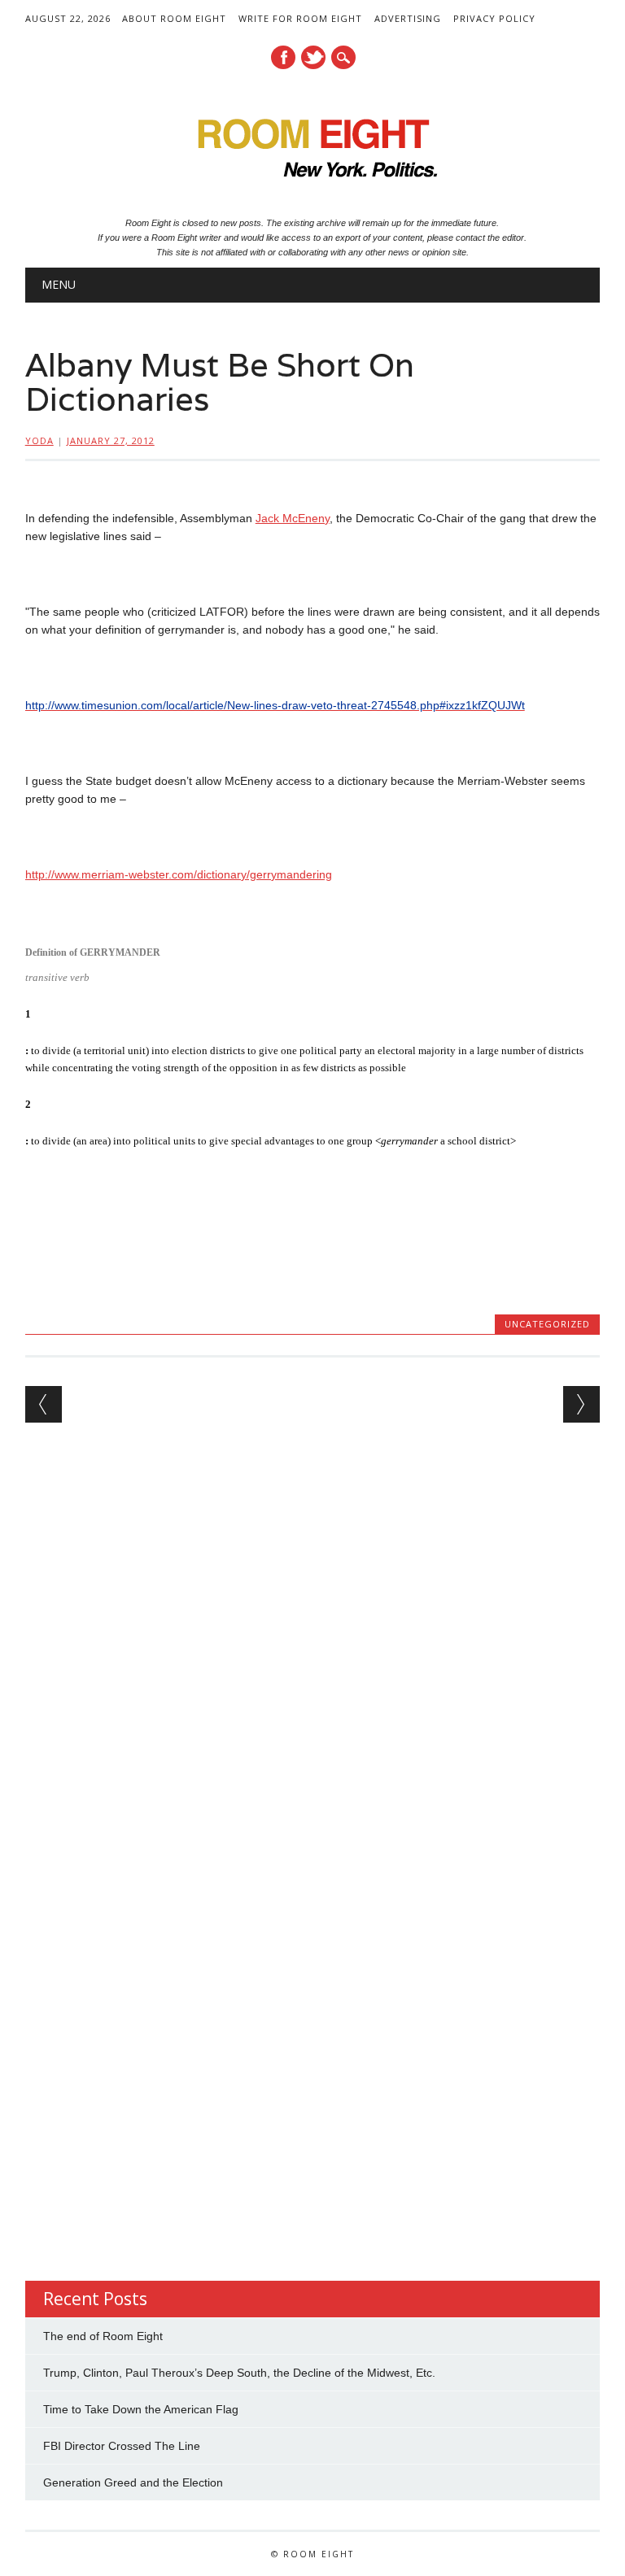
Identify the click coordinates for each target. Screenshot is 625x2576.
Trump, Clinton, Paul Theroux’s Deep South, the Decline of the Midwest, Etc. (239, 2373)
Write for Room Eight (300, 18)
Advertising (408, 18)
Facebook (283, 57)
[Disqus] (313, 1650)
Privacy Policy (494, 18)
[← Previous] (44, 1404)
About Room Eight (174, 18)
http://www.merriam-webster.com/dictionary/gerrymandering (179, 874)
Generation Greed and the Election (133, 2482)
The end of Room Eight (103, 2336)
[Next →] (581, 1404)
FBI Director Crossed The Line (122, 2446)
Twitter (313, 57)
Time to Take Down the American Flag (141, 2409)
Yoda (39, 440)
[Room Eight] (312, 183)
